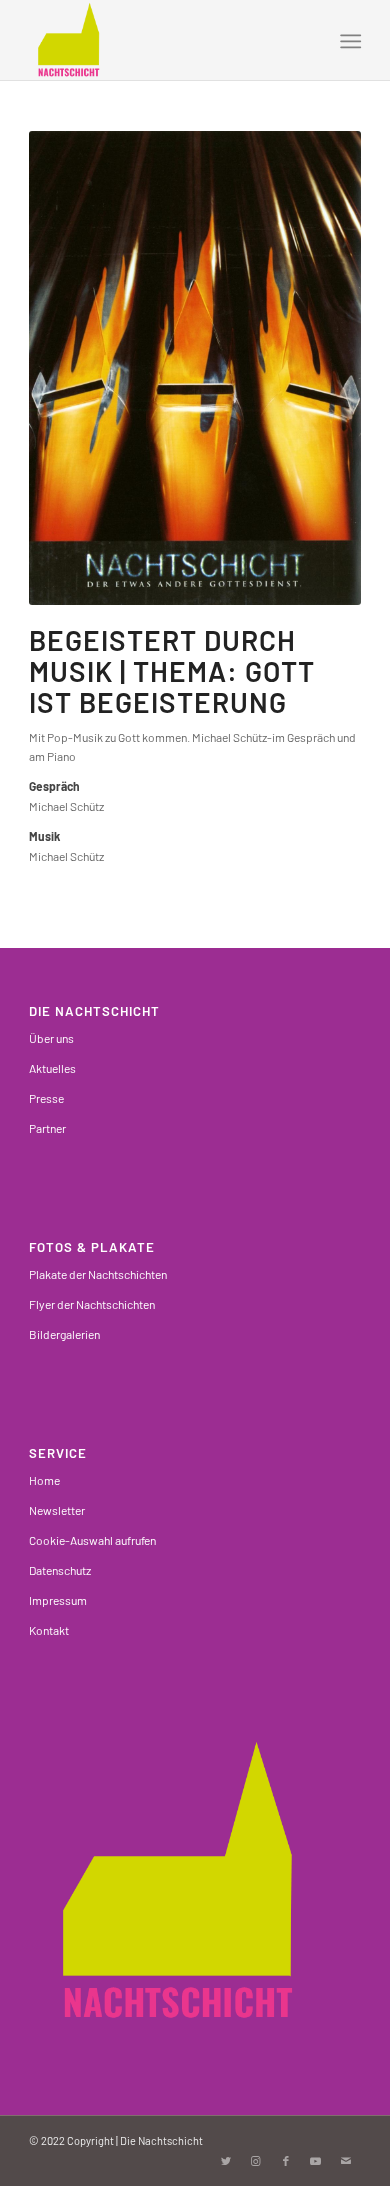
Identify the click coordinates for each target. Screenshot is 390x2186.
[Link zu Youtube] (316, 2161)
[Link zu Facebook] (286, 2161)
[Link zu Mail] (346, 2161)
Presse (46, 1098)
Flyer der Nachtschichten (92, 1304)
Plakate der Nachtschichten (98, 1274)
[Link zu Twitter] (226, 2161)
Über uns (51, 1038)
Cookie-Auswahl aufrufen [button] (92, 1540)
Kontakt (49, 1630)
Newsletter (57, 1510)
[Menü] (348, 41)
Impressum (58, 1600)
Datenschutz (60, 1570)
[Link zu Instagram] (256, 2161)
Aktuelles (52, 1068)
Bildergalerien (64, 1334)
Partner (47, 1128)
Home (44, 1480)
